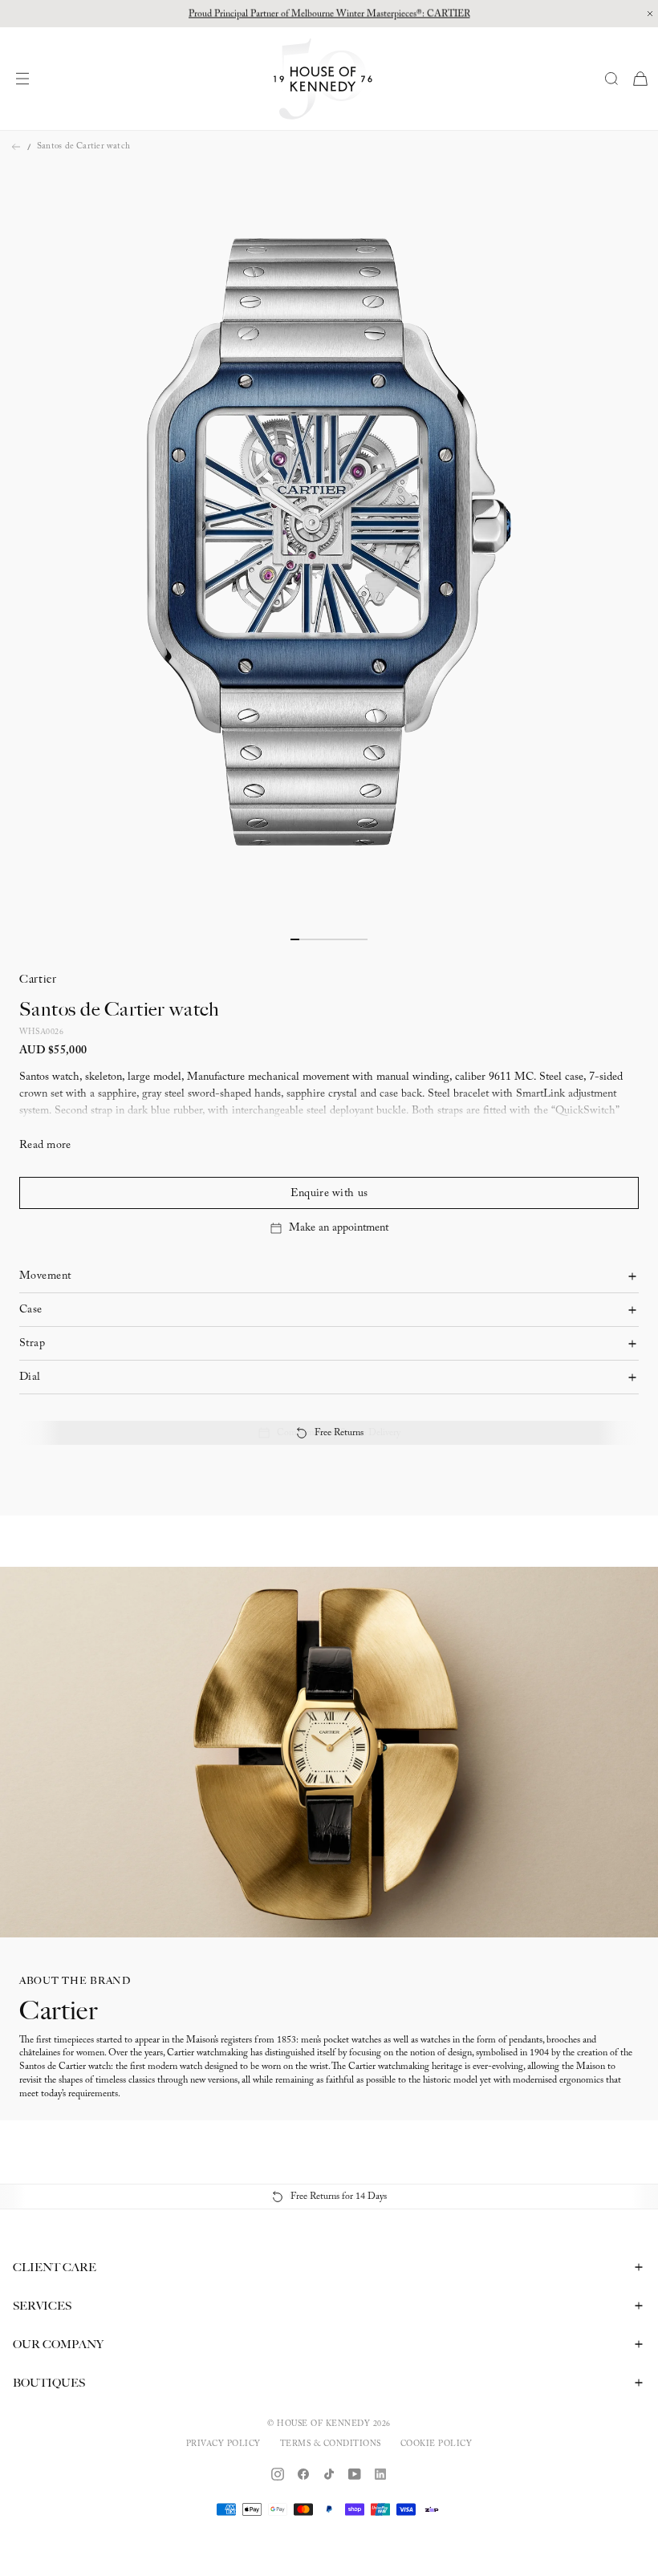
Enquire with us (329, 1194)
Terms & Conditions (331, 2444)
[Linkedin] (380, 2474)
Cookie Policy (437, 2444)
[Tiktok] (329, 2474)
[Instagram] (278, 2474)
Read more (45, 1146)
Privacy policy (223, 2444)
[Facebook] (303, 2474)
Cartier (38, 979)
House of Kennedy (323, 2424)
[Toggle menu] (26, 79)
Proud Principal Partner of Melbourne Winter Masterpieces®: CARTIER (329, 14)
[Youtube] (355, 2474)
